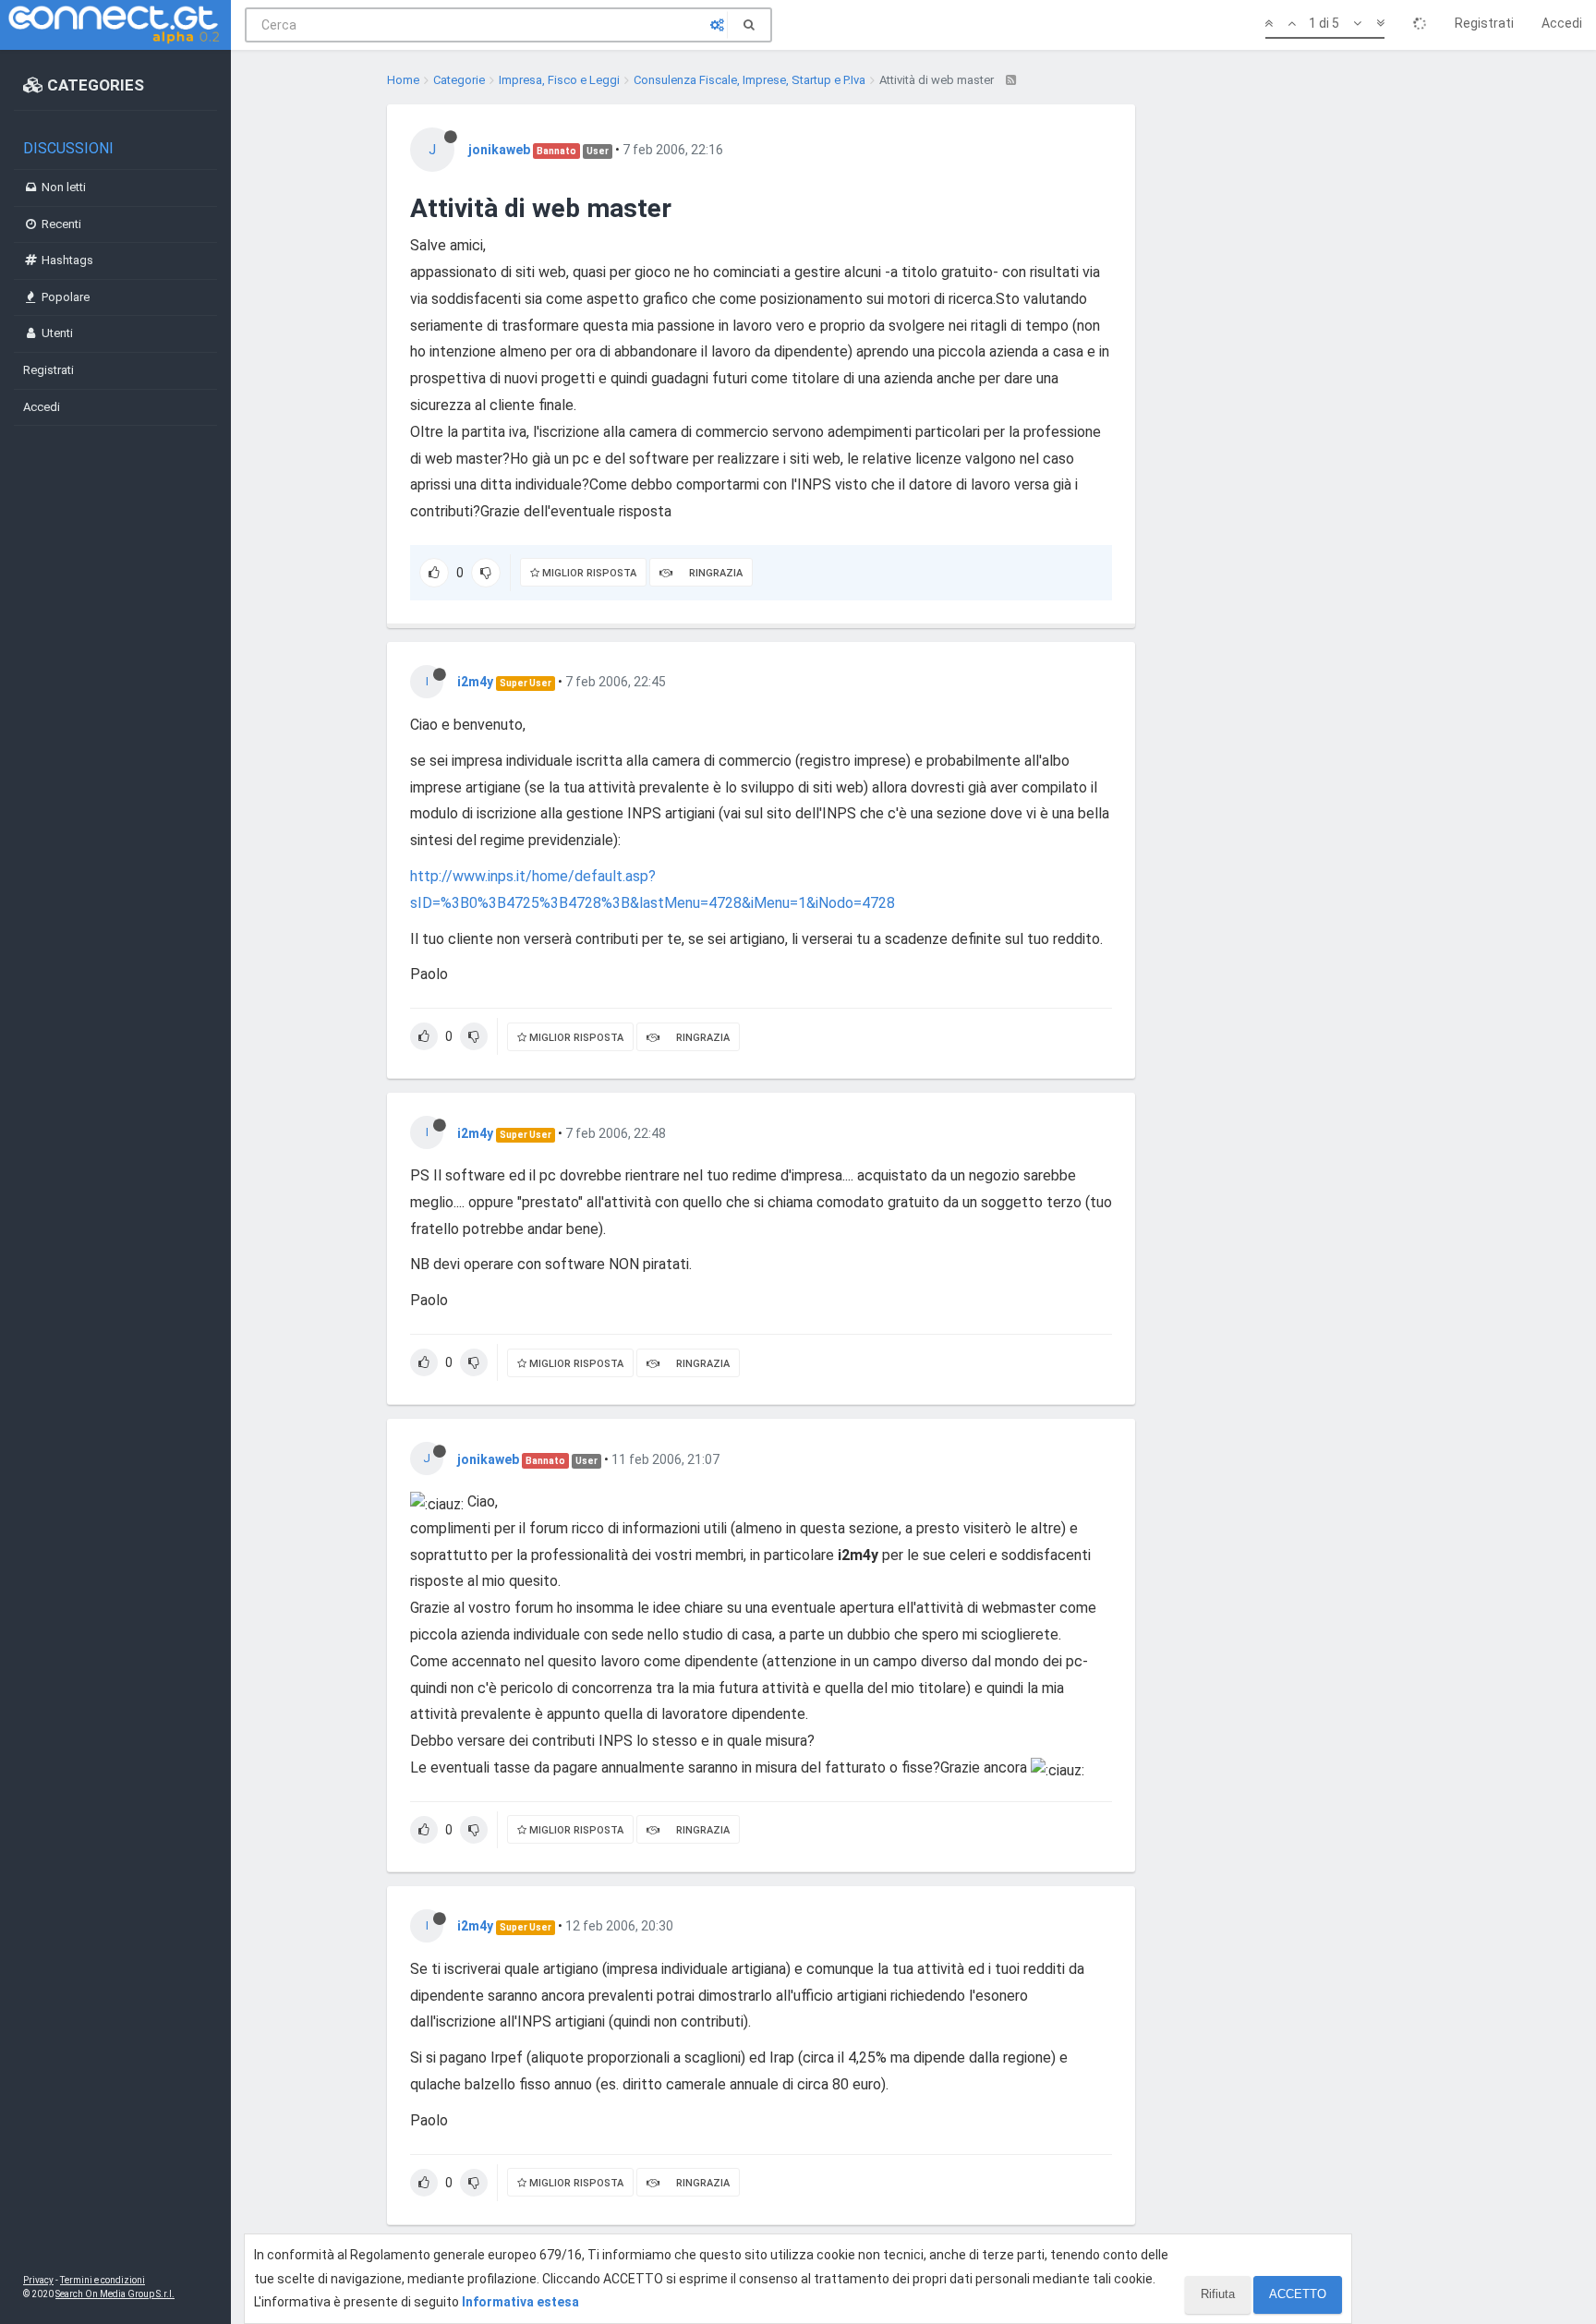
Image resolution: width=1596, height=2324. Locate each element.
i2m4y (475, 682)
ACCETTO (1298, 2294)
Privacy (38, 2280)
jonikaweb (499, 150)
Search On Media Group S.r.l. (115, 2294)
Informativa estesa (520, 2302)
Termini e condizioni (103, 2280)
